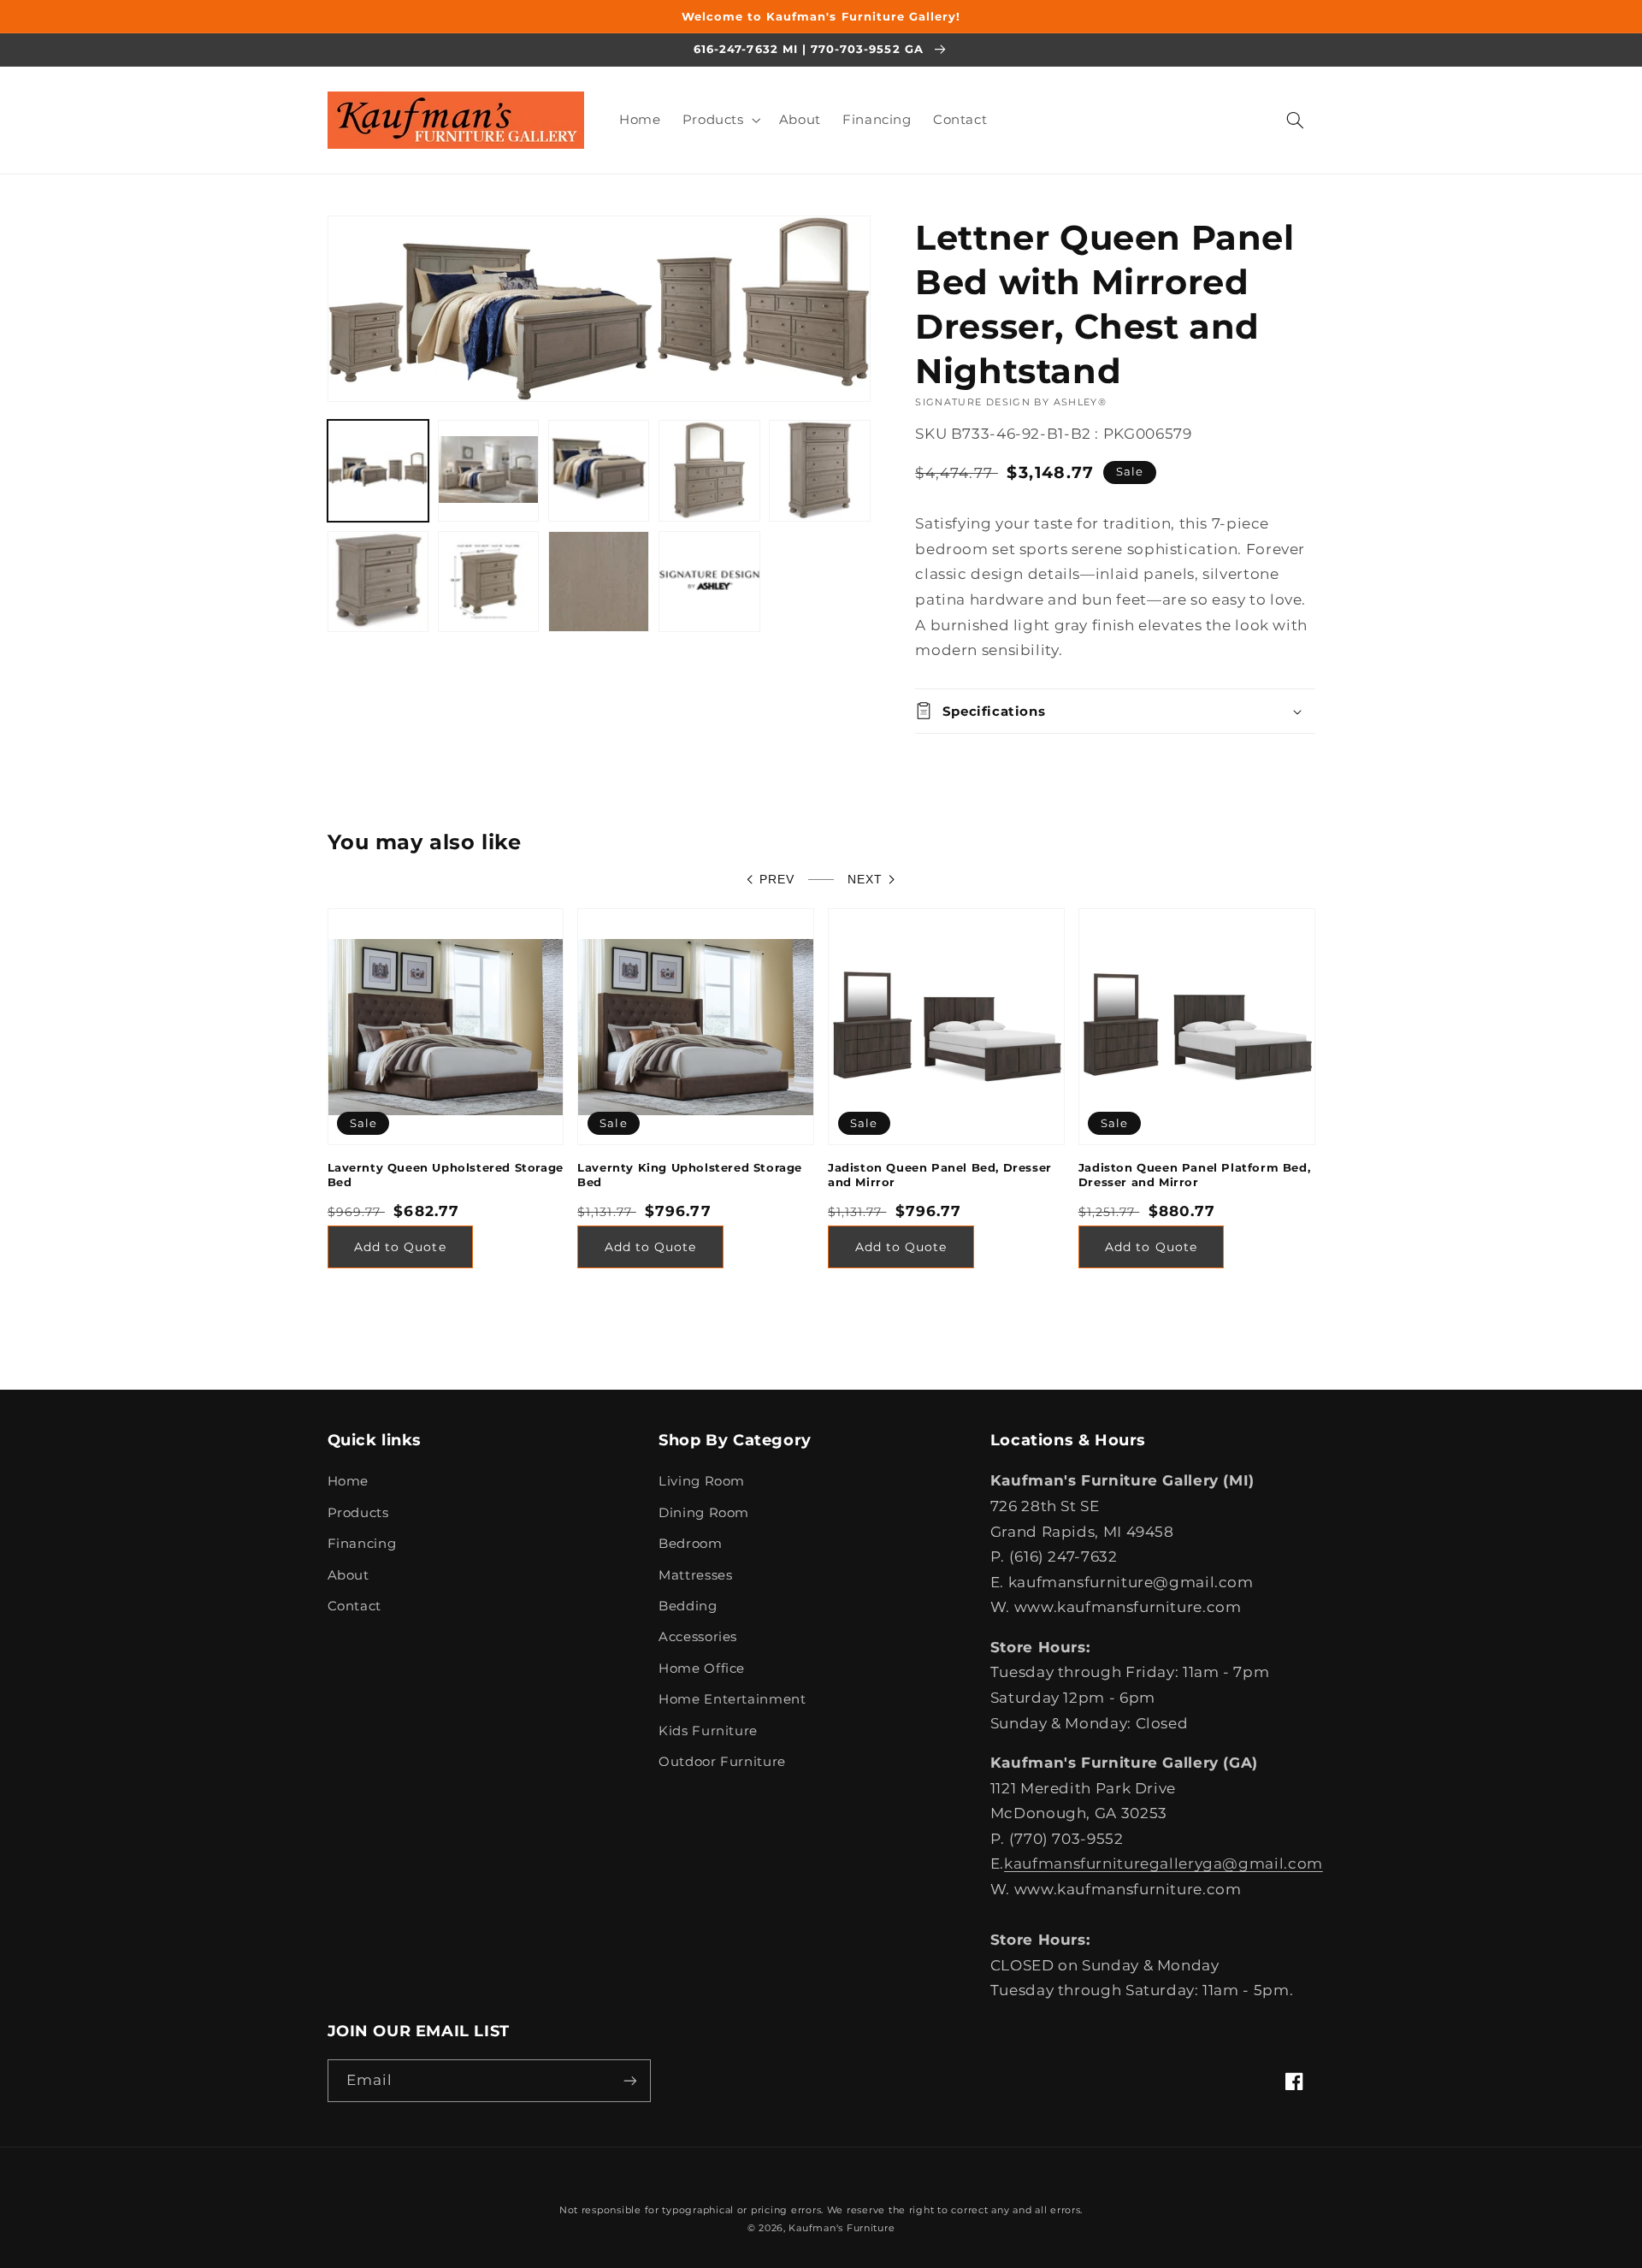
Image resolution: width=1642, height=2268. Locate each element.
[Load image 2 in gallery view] (489, 471)
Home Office (702, 1669)
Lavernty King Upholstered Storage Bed (690, 1175)
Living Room (702, 1481)
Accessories (698, 1637)
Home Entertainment (732, 1699)
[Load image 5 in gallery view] (820, 471)
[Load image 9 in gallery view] (709, 582)
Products (358, 1513)
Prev (777, 880)
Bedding (688, 1606)
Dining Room (704, 1513)
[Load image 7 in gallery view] (489, 582)
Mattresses (695, 1575)
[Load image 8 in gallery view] (599, 582)
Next (865, 880)
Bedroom (690, 1544)
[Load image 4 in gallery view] (709, 471)
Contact (354, 1606)
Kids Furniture (708, 1731)
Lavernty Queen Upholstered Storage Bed (446, 1175)
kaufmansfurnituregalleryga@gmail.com (1164, 1863)
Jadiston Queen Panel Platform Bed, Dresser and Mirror (1194, 1175)
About (348, 1575)
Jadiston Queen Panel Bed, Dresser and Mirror (940, 1175)
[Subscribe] (629, 2080)
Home (348, 1481)
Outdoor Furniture (722, 1762)
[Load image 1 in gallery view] (378, 471)
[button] (720, 120)
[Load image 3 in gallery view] (599, 471)
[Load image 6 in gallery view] (378, 582)
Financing (362, 1544)
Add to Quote (400, 1247)
